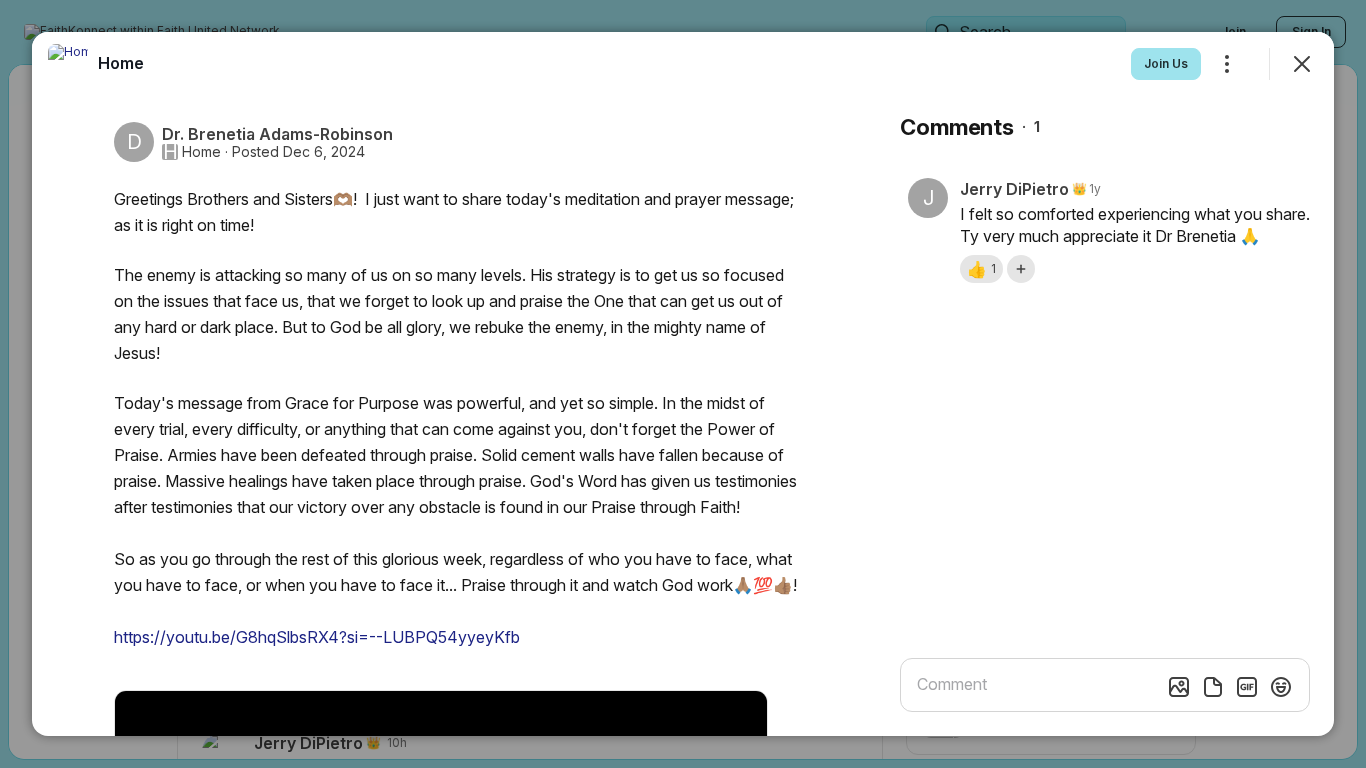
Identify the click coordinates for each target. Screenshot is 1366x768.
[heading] (121, 63)
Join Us (1166, 63)
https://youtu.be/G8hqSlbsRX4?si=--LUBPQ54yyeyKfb (317, 637)
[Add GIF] (1247, 687)
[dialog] (683, 384)
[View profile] (68, 64)
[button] (981, 269)
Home (201, 152)
